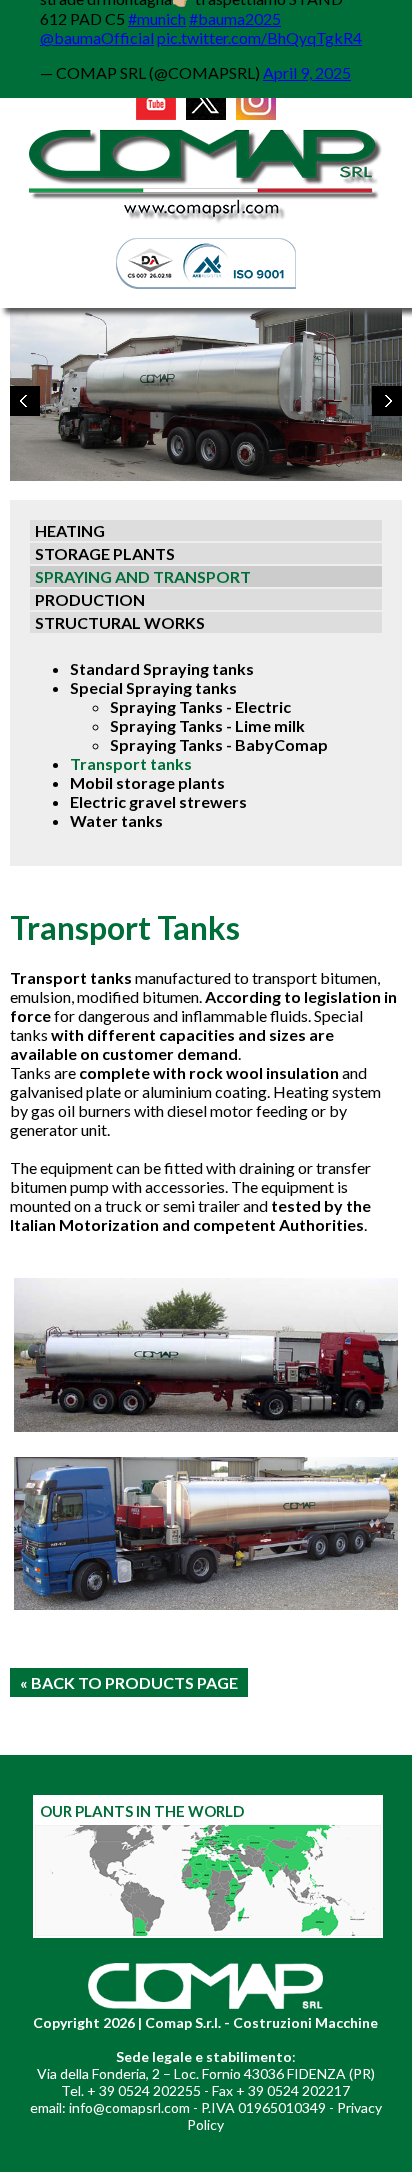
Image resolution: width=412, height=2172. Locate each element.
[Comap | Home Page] (206, 221)
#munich (157, 18)
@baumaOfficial (97, 37)
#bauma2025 (235, 18)
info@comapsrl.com (129, 2107)
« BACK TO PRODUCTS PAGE (129, 1682)
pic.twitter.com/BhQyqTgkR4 (259, 37)
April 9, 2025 (307, 72)
